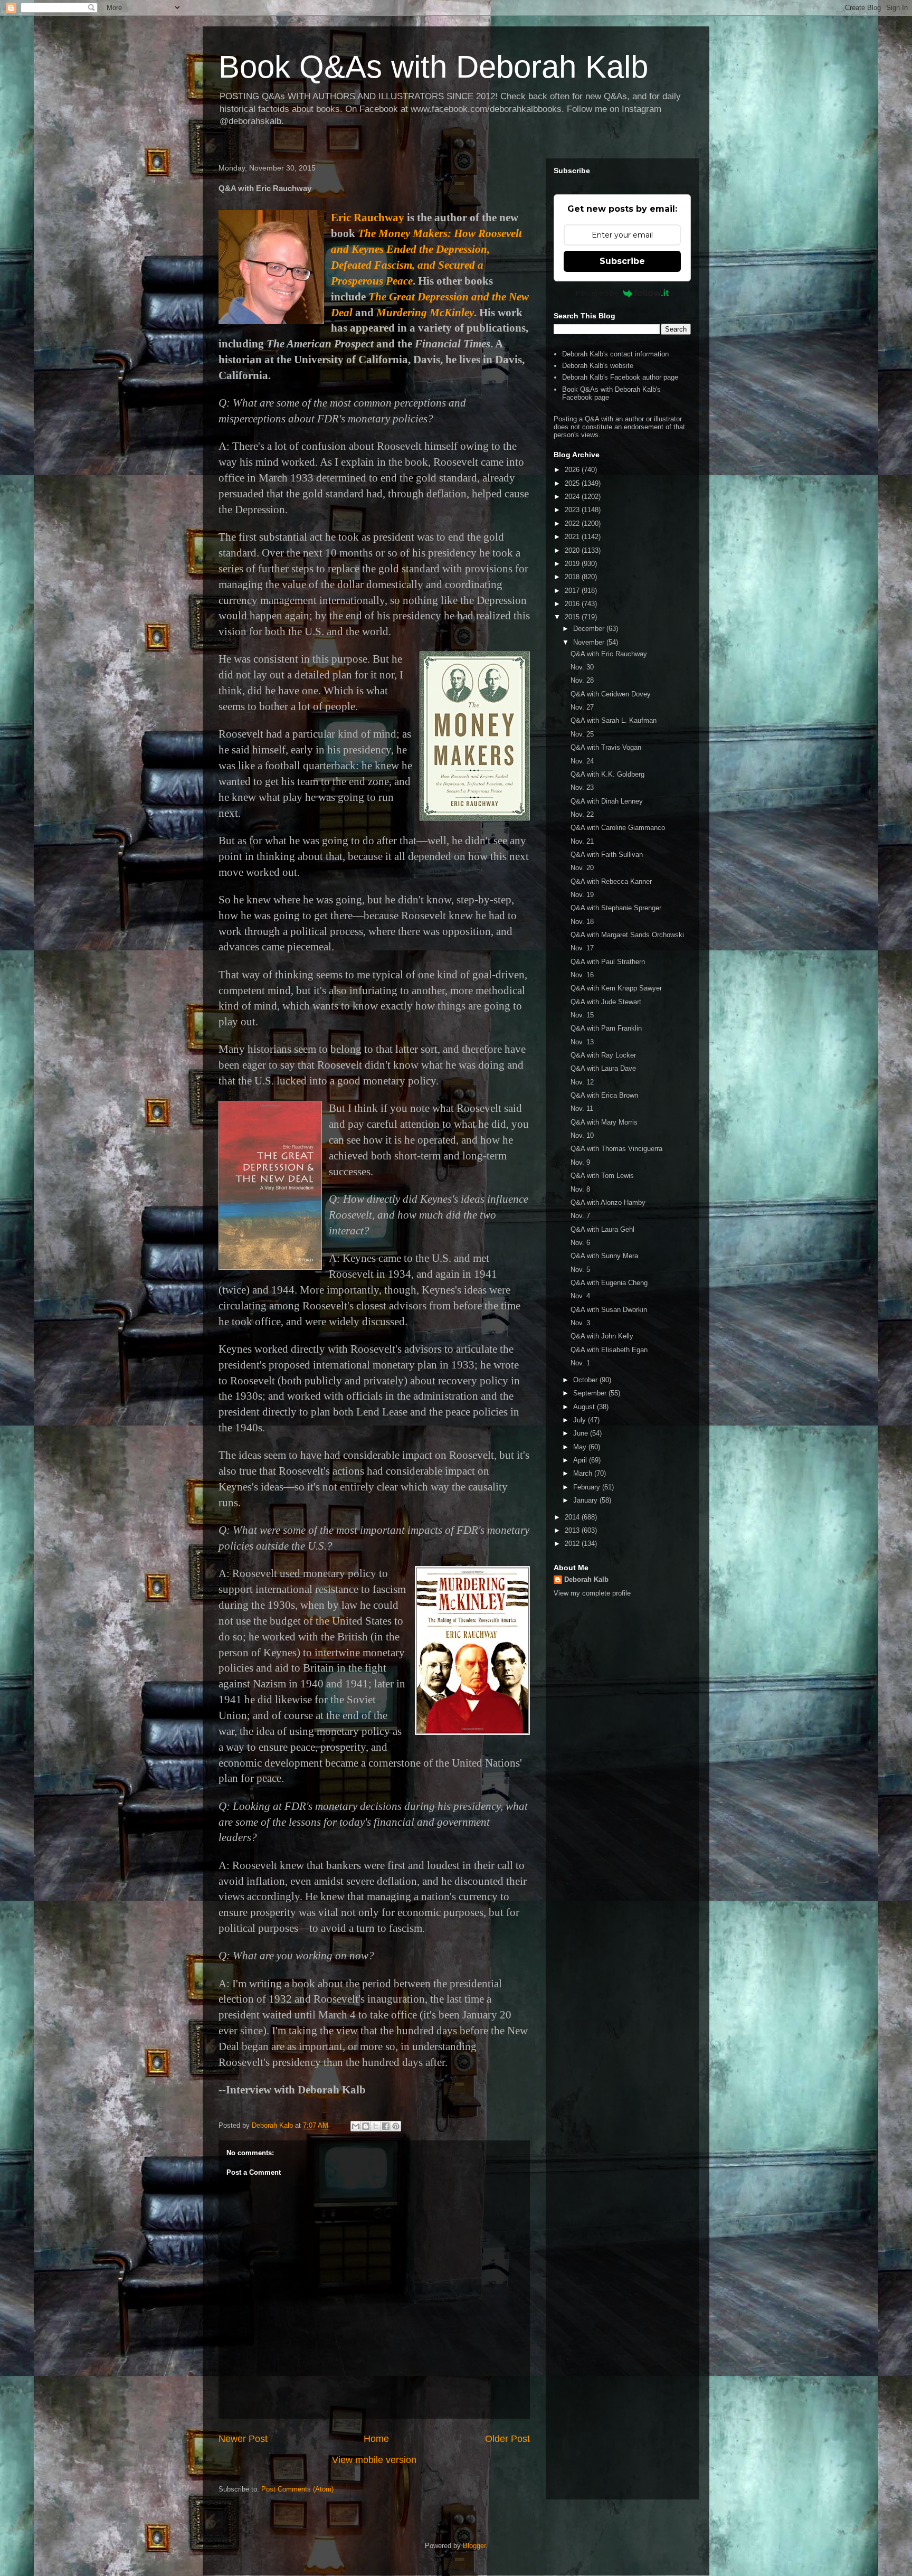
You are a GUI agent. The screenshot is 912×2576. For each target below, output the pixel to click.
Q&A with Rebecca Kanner (611, 881)
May (581, 1447)
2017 (573, 591)
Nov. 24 (582, 761)
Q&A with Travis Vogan (606, 747)
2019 (573, 564)
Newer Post (243, 2439)
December (590, 629)
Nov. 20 (582, 868)
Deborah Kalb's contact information (615, 354)
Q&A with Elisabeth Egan (609, 1350)
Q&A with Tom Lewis (602, 1176)
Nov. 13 (582, 1042)
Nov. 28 (582, 680)
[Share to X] (376, 2126)
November (590, 642)
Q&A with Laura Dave (603, 1068)
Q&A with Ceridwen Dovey (611, 694)
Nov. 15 (582, 1015)
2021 (573, 537)
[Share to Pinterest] (396, 2126)
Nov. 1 (580, 1363)
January (586, 1500)
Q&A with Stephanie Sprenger (616, 908)
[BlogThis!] (366, 2126)
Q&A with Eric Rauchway (609, 654)
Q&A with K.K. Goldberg (607, 774)
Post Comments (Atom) (297, 2489)
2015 (573, 617)
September (591, 1393)
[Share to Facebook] (386, 2126)
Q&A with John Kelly (602, 1336)
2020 (573, 550)
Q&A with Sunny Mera (604, 1256)
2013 (573, 1530)
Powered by (597, 293)
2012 (573, 1544)
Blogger (474, 2546)
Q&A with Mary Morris (604, 1122)
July (581, 1420)
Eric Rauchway (368, 218)
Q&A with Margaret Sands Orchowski (627, 935)
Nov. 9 (580, 1162)
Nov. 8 (580, 1189)
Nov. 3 (580, 1323)
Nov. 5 (580, 1270)
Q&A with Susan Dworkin (609, 1310)
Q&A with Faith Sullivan (607, 855)
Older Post (507, 2439)
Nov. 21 (582, 841)
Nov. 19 (582, 895)
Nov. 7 (580, 1216)
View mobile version (374, 2460)
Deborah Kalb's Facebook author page (620, 377)
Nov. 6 (580, 1243)
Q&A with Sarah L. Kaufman (614, 720)
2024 (573, 497)
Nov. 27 (582, 707)
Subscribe (622, 261)
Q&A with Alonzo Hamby (608, 1202)
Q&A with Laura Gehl (602, 1229)
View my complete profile (592, 1593)
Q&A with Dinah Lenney (607, 801)
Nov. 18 (582, 922)
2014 (573, 1517)
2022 (573, 523)
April (581, 1460)
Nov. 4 (580, 1296)
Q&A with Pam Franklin (606, 1028)
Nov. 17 (582, 948)
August (585, 1407)
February (588, 1487)
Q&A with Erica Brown (604, 1095)
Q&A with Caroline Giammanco (618, 828)
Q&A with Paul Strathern (608, 962)
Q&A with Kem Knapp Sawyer (616, 988)
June (582, 1433)
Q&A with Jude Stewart (606, 1002)
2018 (573, 577)
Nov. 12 (582, 1082)
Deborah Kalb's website (598, 366)
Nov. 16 (582, 975)
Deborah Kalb (586, 1579)
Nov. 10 (582, 1135)
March (584, 1473)
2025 (573, 483)
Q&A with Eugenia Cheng (609, 1283)
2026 (573, 470)
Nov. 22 (582, 814)
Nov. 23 (582, 787)
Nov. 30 (582, 667)
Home (376, 2439)
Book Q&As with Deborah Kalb (433, 67)
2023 (573, 510)
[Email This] (356, 2126)
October (586, 1380)
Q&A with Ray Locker (603, 1055)
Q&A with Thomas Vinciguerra (616, 1149)
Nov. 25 (582, 734)
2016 (573, 604)
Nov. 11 (582, 1108)
